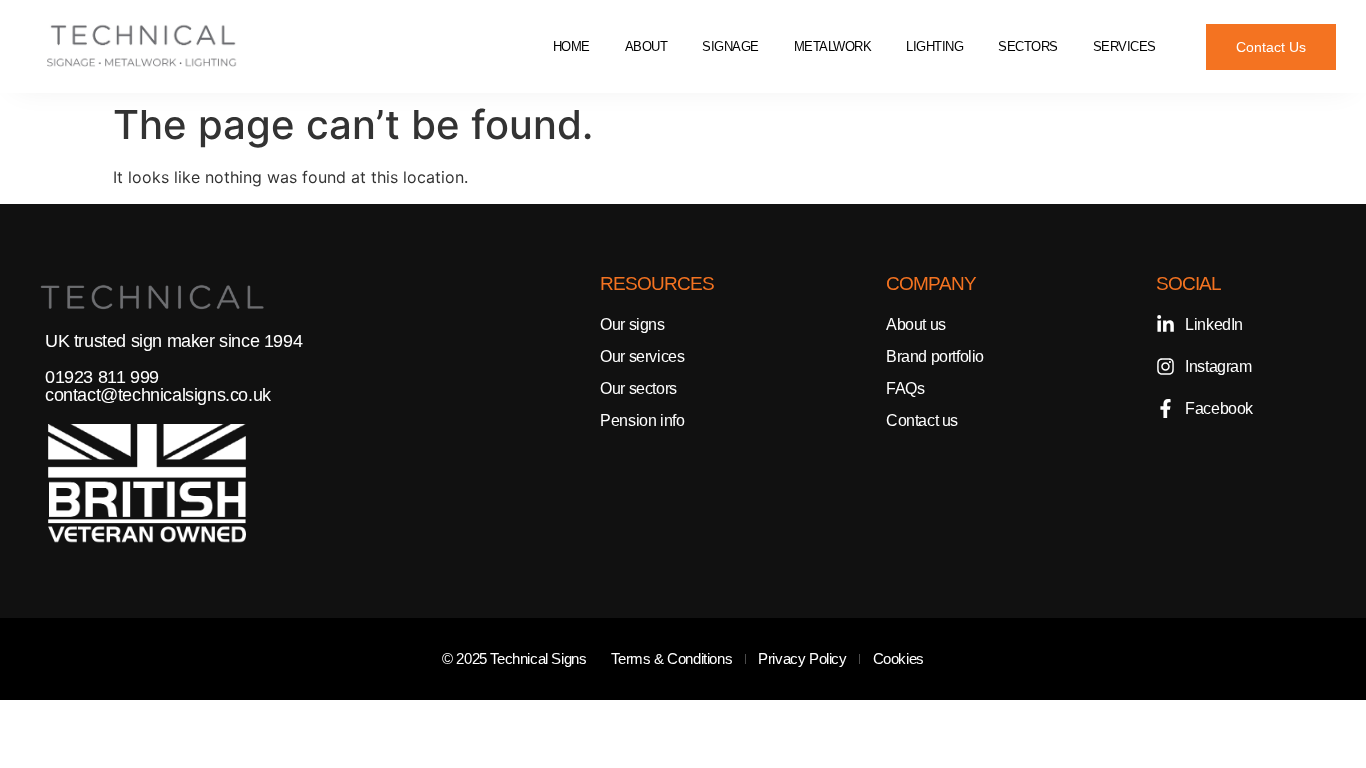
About (646, 46)
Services (1124, 46)
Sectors (1028, 46)
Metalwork (833, 46)
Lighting (934, 46)
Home (571, 46)
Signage (730, 46)
